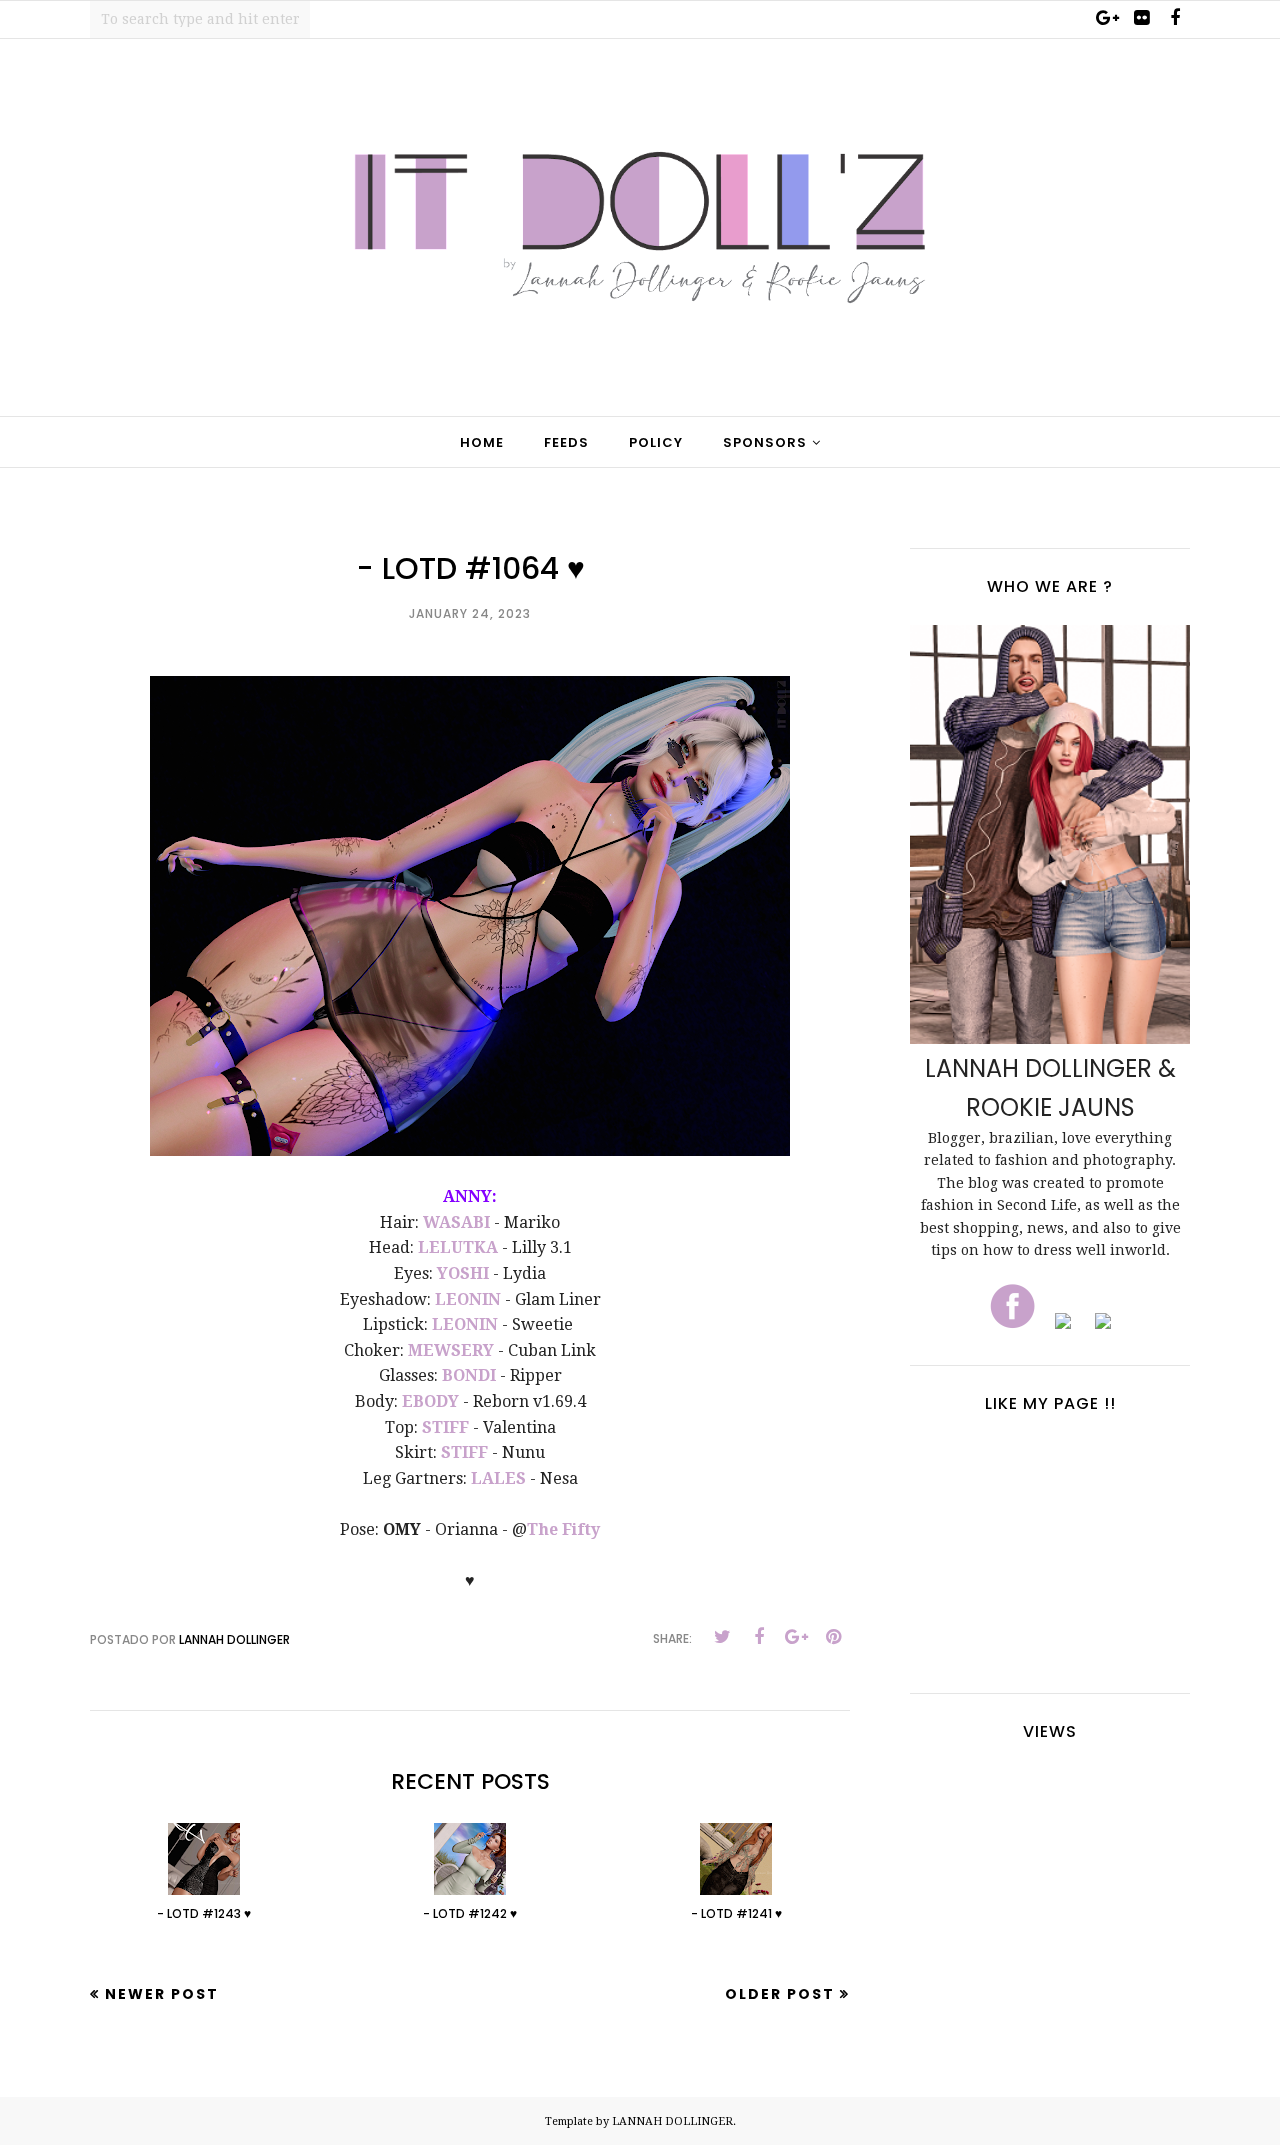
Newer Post (162, 1994)
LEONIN (468, 1299)
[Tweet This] (722, 1637)
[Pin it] (833, 1637)
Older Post (780, 1994)
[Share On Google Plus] (796, 1637)
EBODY (430, 1401)
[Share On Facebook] (759, 1637)
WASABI (456, 1222)
